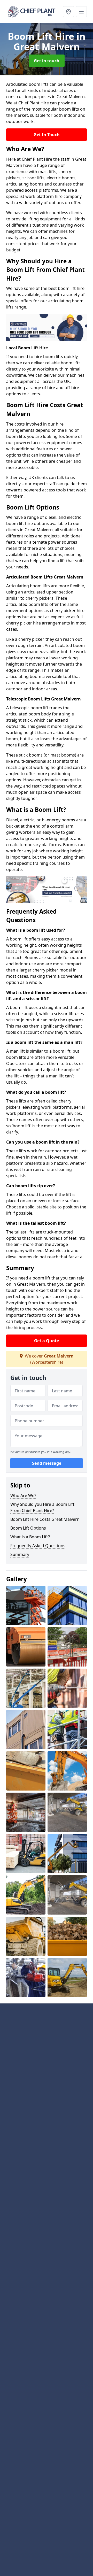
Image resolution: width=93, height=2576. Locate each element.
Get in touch (47, 61)
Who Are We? (23, 1495)
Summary (20, 1554)
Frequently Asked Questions (38, 1546)
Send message (47, 1463)
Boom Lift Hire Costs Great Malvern (45, 1519)
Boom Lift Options (28, 1528)
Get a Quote (47, 1341)
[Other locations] (68, 12)
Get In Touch (47, 135)
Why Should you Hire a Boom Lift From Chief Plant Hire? (42, 1507)
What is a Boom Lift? (30, 1537)
